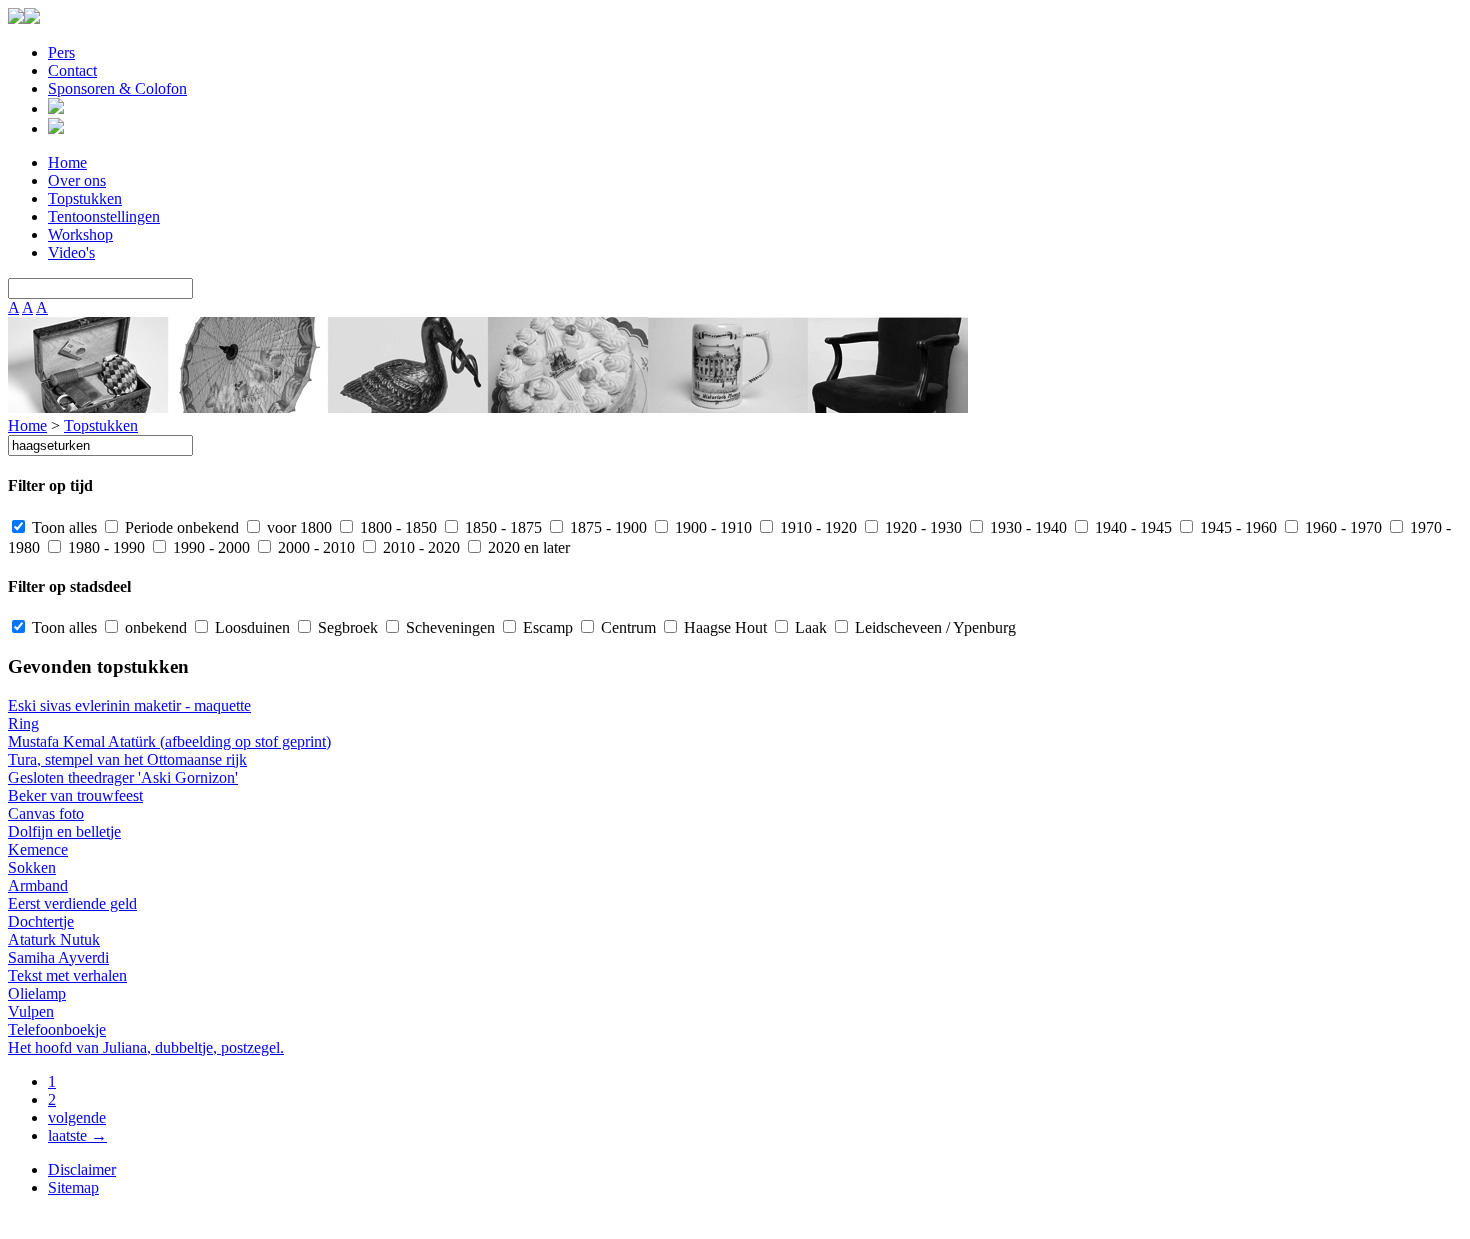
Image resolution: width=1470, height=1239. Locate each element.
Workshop (80, 234)
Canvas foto (46, 813)
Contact (72, 70)
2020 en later (527, 547)
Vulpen (31, 1011)
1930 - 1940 (1026, 527)
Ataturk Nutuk (54, 939)
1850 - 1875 (501, 527)
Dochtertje (41, 921)
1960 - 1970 (1341, 527)
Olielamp (37, 993)
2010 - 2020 (419, 547)
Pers (61, 52)
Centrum (626, 627)
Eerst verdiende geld (72, 903)
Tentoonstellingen (104, 216)
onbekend (154, 627)
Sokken (32, 867)
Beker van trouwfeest (75, 795)
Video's (71, 252)
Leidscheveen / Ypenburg (933, 627)
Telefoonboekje (57, 1029)
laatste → (77, 1135)
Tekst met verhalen (67, 975)
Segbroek (346, 627)
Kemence (38, 849)
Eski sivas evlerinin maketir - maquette (129, 705)
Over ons (77, 180)
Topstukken (85, 198)
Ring (23, 723)
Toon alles (62, 527)
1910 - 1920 (816, 527)
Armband (38, 885)
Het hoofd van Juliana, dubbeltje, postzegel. (146, 1047)
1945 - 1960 (1236, 527)
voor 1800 (297, 527)
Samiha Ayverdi (58, 957)
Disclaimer (82, 1169)
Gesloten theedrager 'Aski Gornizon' (123, 777)
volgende (77, 1117)
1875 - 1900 (606, 527)
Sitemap (73, 1187)
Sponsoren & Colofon (117, 88)
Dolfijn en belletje (64, 831)
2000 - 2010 (314, 547)
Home (67, 162)
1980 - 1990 (104, 547)
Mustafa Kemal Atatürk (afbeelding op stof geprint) (169, 741)
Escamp (546, 627)
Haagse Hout (723, 627)
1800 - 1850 (396, 527)
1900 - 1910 (711, 527)
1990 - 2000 (209, 547)
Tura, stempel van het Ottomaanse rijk (127, 759)
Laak (809, 627)
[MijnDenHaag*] (16, 18)
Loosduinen (250, 627)
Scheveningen (448, 627)
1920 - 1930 (921, 527)
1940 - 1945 (1131, 527)
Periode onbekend (180, 527)
